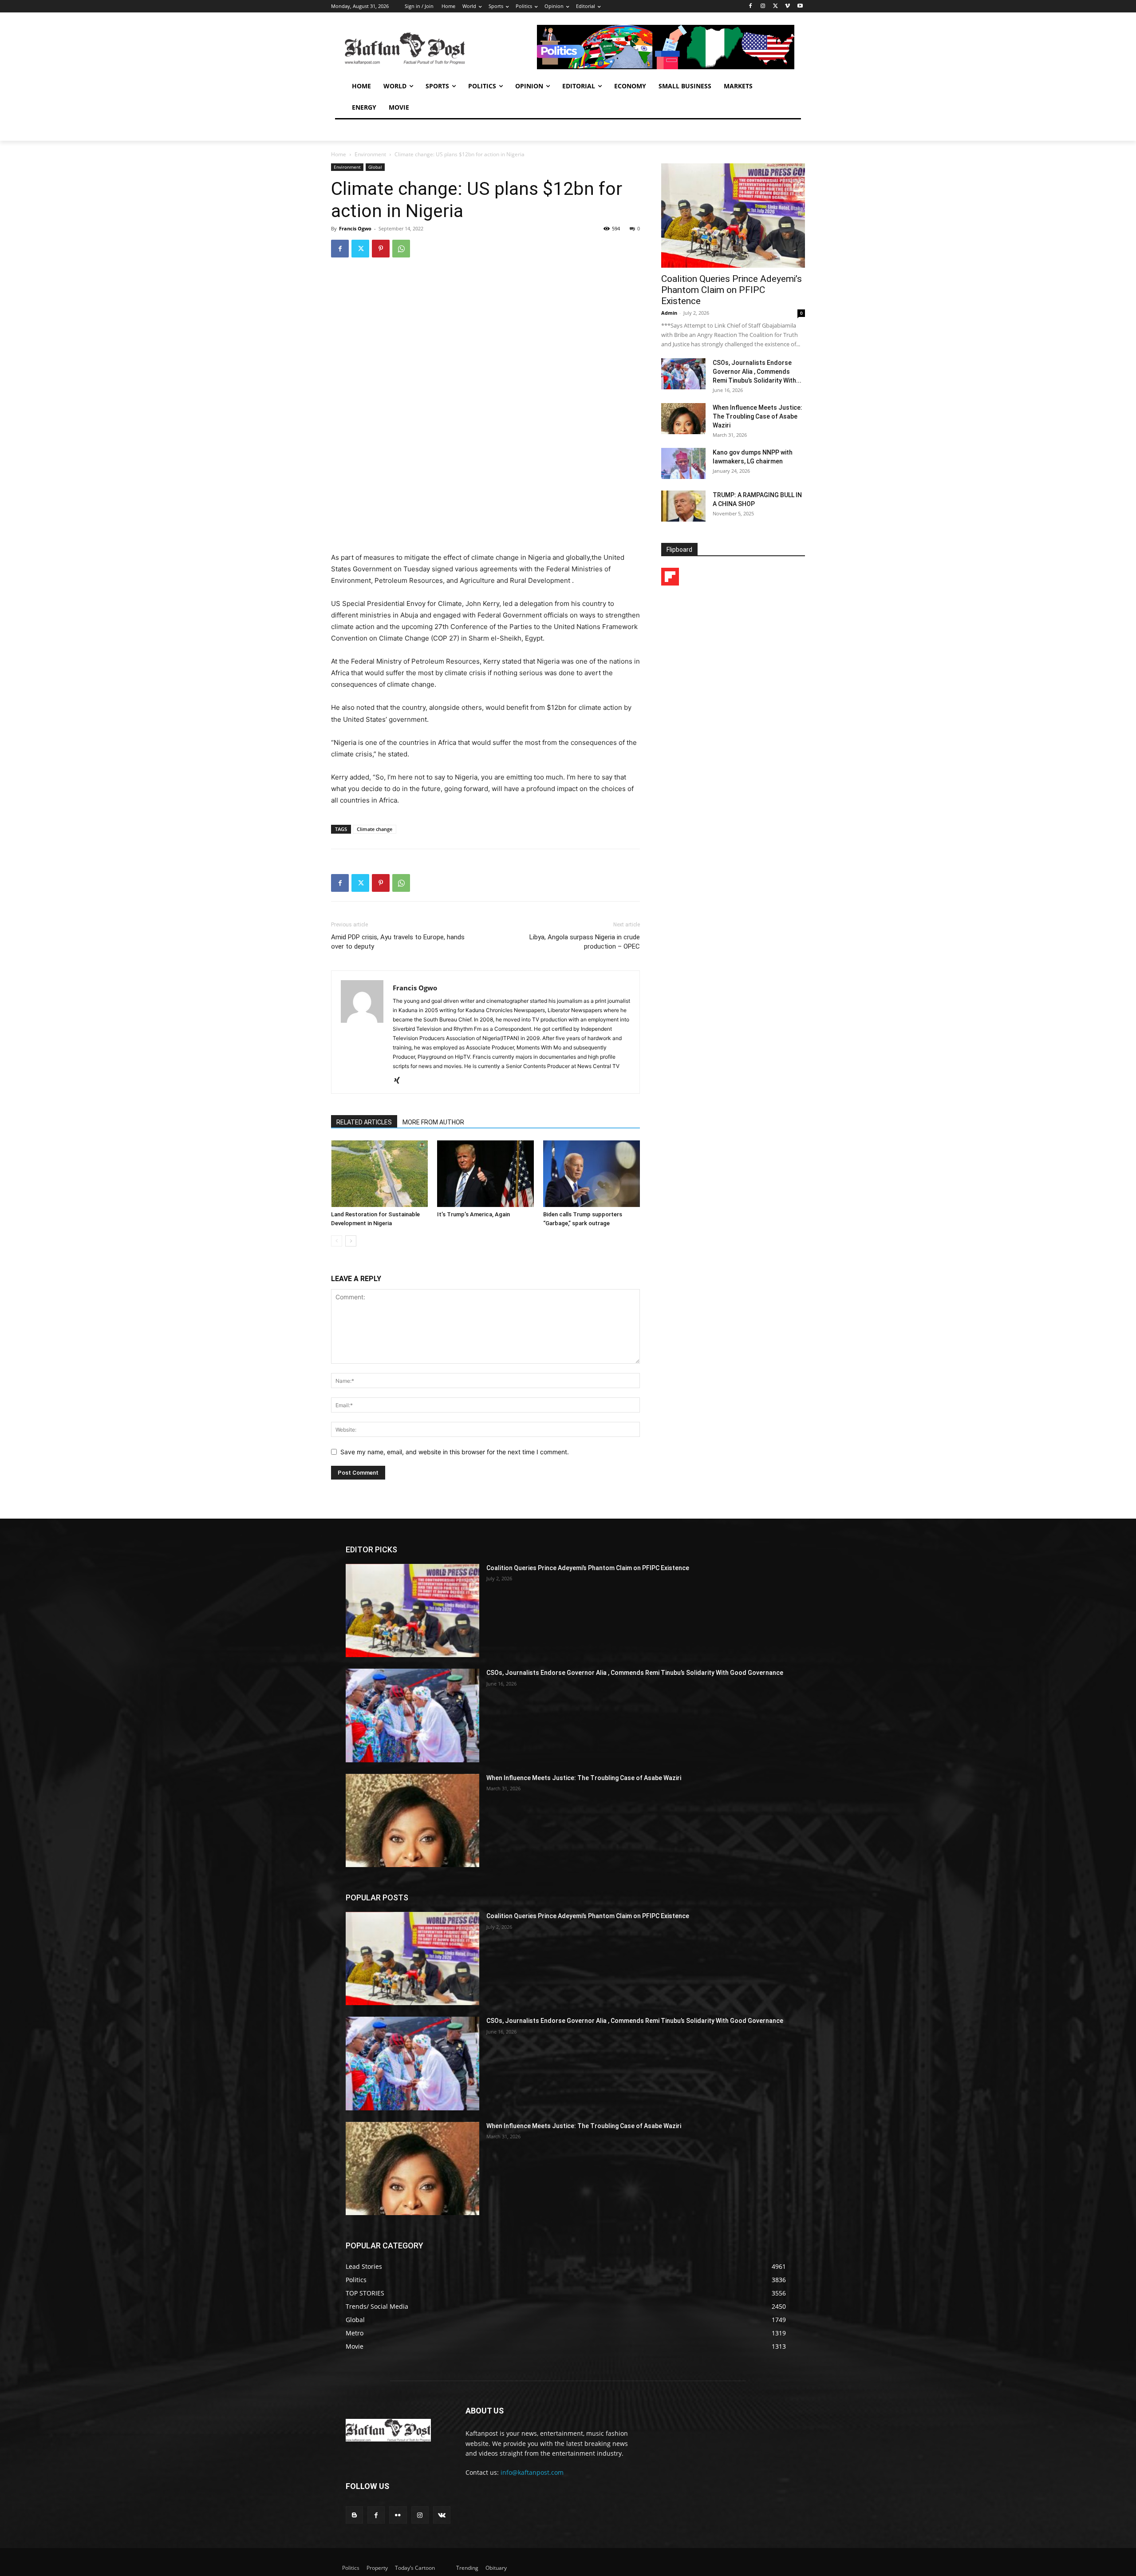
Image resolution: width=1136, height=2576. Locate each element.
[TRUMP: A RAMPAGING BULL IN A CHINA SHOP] (683, 506)
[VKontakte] (442, 2515)
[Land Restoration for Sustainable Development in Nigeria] (379, 1174)
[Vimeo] (787, 6)
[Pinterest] (381, 249)
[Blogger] (354, 2515)
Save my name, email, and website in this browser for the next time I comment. (455, 1452)
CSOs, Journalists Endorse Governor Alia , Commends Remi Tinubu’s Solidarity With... (757, 372)
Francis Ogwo (355, 228)
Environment (370, 154)
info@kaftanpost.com (532, 2472)
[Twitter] (775, 6)
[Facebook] (751, 6)
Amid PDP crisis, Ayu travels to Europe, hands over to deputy (398, 942)
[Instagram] (763, 6)
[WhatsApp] (401, 249)
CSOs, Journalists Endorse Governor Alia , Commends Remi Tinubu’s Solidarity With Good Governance (635, 1673)
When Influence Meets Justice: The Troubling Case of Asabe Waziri (757, 416)
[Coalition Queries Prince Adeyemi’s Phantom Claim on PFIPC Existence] (733, 216)
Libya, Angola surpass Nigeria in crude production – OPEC (585, 942)
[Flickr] (398, 2515)
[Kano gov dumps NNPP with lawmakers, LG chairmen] (683, 463)
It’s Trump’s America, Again (473, 1214)
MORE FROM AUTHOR (433, 1122)
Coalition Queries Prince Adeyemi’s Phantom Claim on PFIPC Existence (732, 290)
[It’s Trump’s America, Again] (485, 1174)
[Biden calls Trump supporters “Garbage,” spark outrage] (592, 1174)
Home (339, 154)
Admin (669, 313)
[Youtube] (800, 6)
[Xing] (400, 1081)
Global (375, 167)
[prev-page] (337, 1241)
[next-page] (351, 1241)
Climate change (375, 829)
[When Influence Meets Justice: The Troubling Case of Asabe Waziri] (683, 419)
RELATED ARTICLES (364, 1122)
